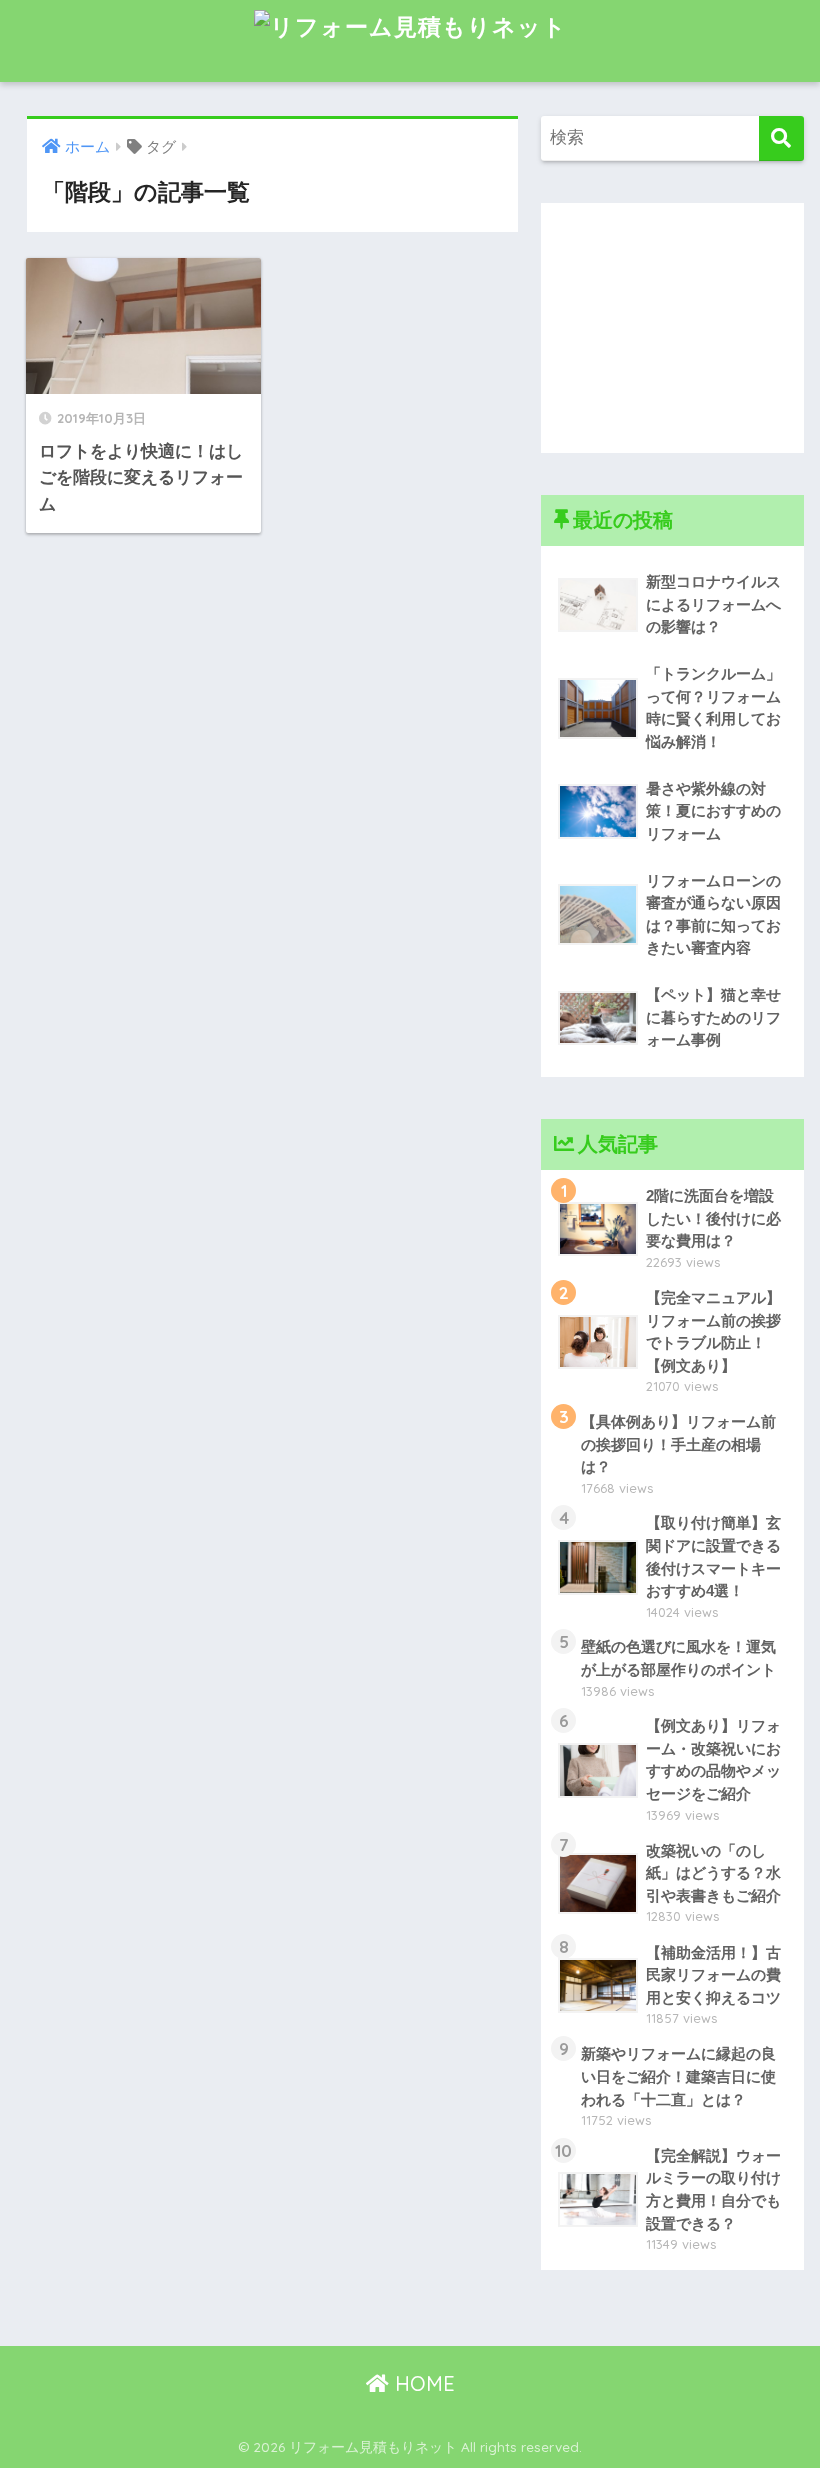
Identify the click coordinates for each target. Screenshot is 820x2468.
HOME (422, 2383)
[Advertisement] (672, 328)
